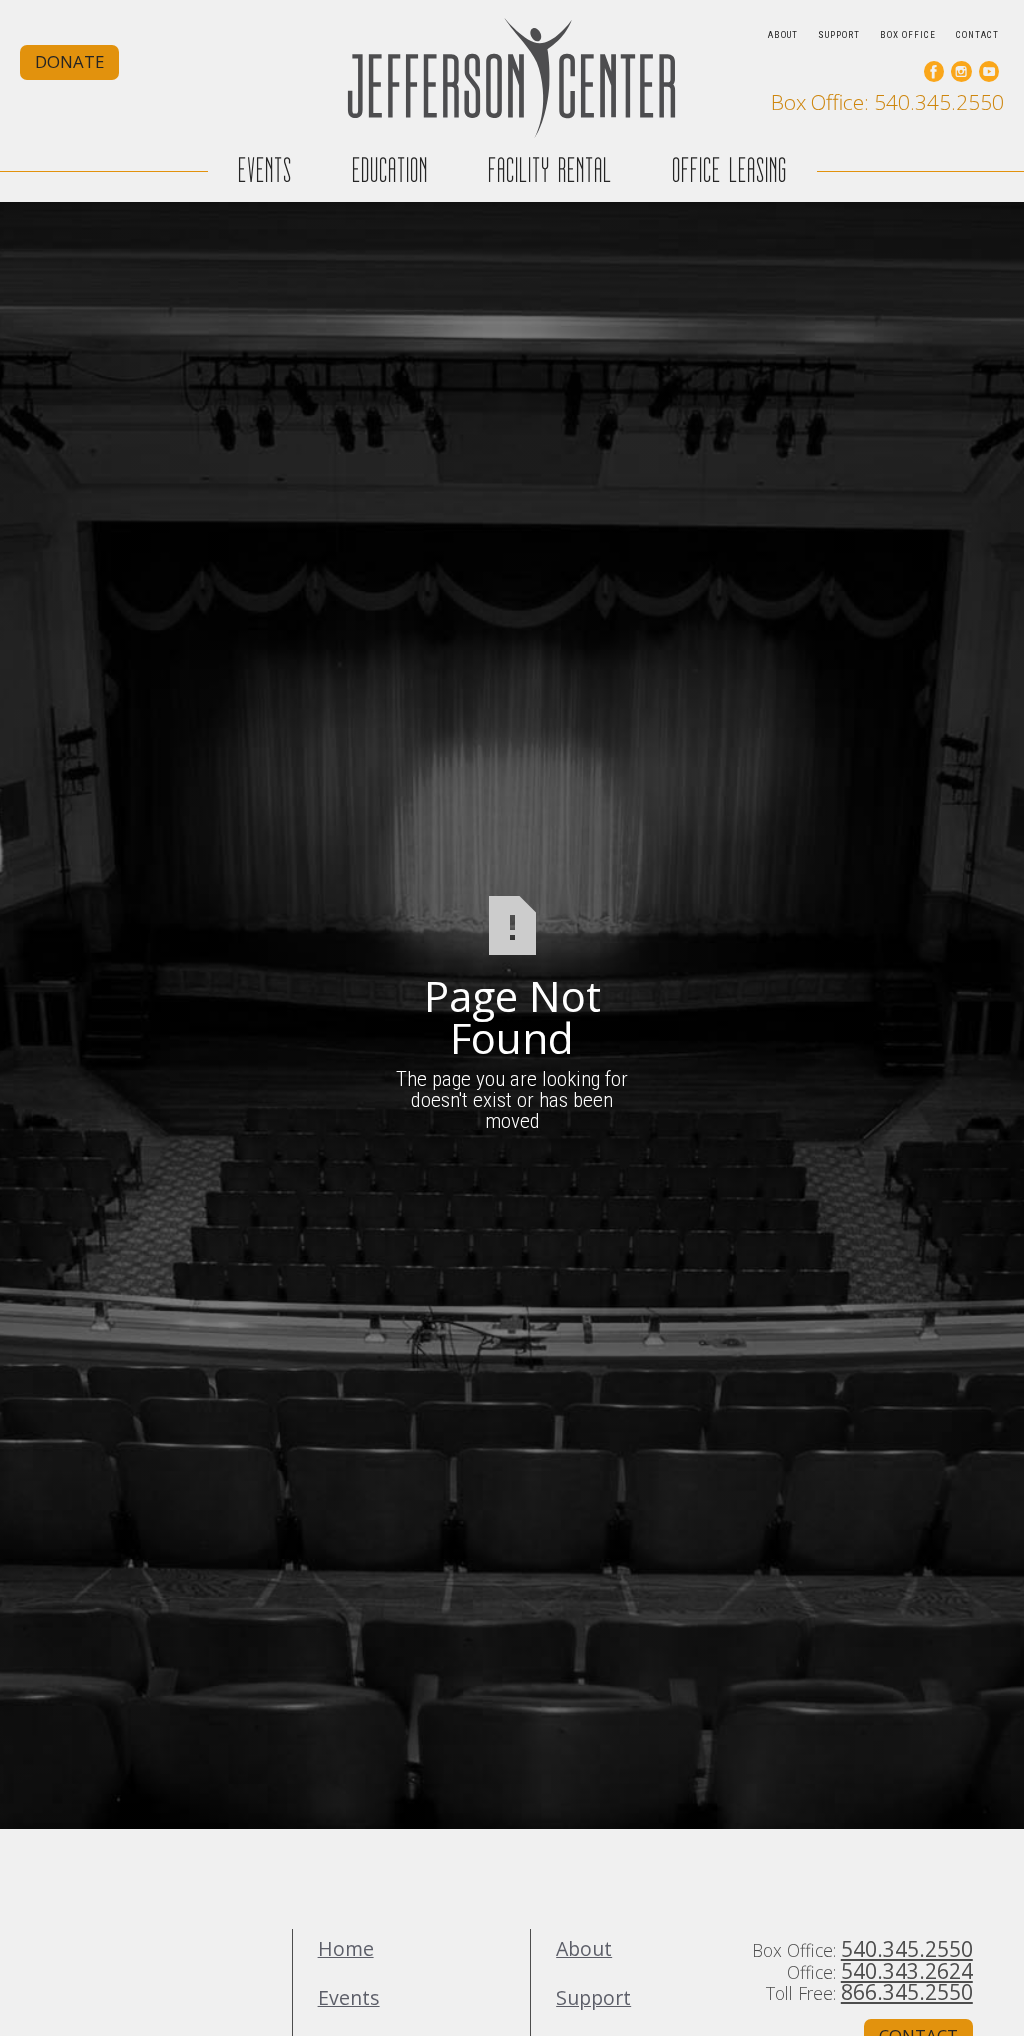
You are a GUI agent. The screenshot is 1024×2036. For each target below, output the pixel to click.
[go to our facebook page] (934, 71)
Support (593, 1997)
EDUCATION (390, 170)
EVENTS (265, 170)
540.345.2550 (907, 1948)
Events (349, 1997)
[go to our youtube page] (989, 71)
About (584, 1948)
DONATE (69, 61)
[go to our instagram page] (961, 71)
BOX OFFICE (908, 34)
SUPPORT (839, 34)
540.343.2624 (907, 1970)
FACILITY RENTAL (550, 170)
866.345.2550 (907, 1991)
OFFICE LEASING (729, 170)
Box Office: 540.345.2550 (887, 102)
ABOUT (783, 34)
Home (346, 1948)
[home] (512, 77)
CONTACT (977, 34)
